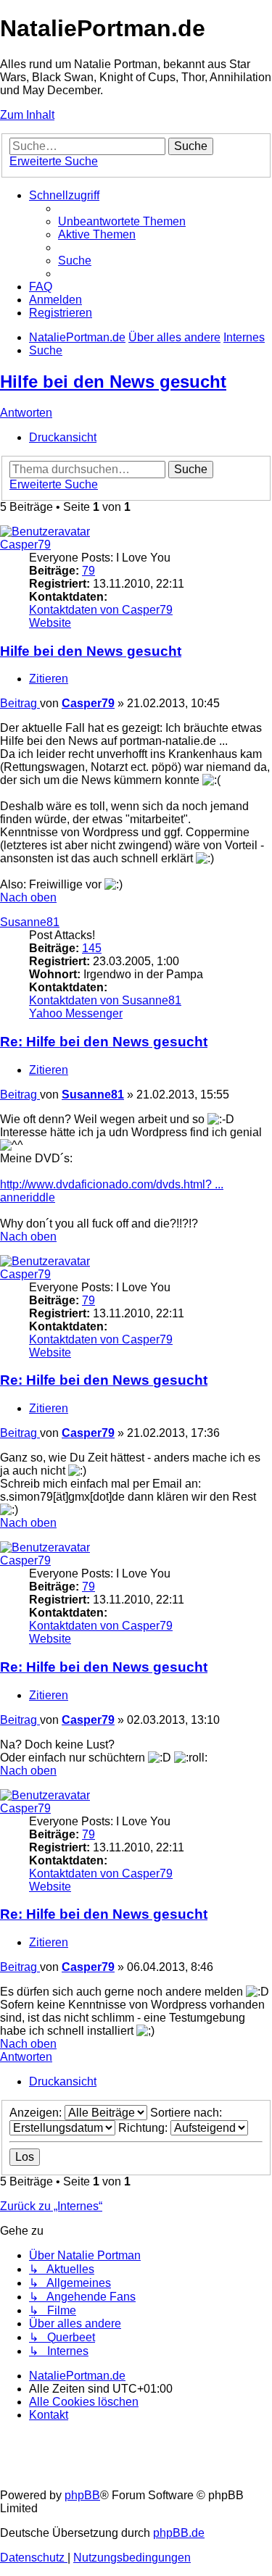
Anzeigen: (37, 2113)
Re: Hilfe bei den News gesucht (104, 1042)
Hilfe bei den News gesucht (113, 382)
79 (88, 571)
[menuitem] (122, 221)
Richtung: (144, 2128)
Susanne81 (30, 922)
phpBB (82, 2495)
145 (92, 948)
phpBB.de (179, 2533)
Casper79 (25, 545)
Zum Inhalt (27, 115)
